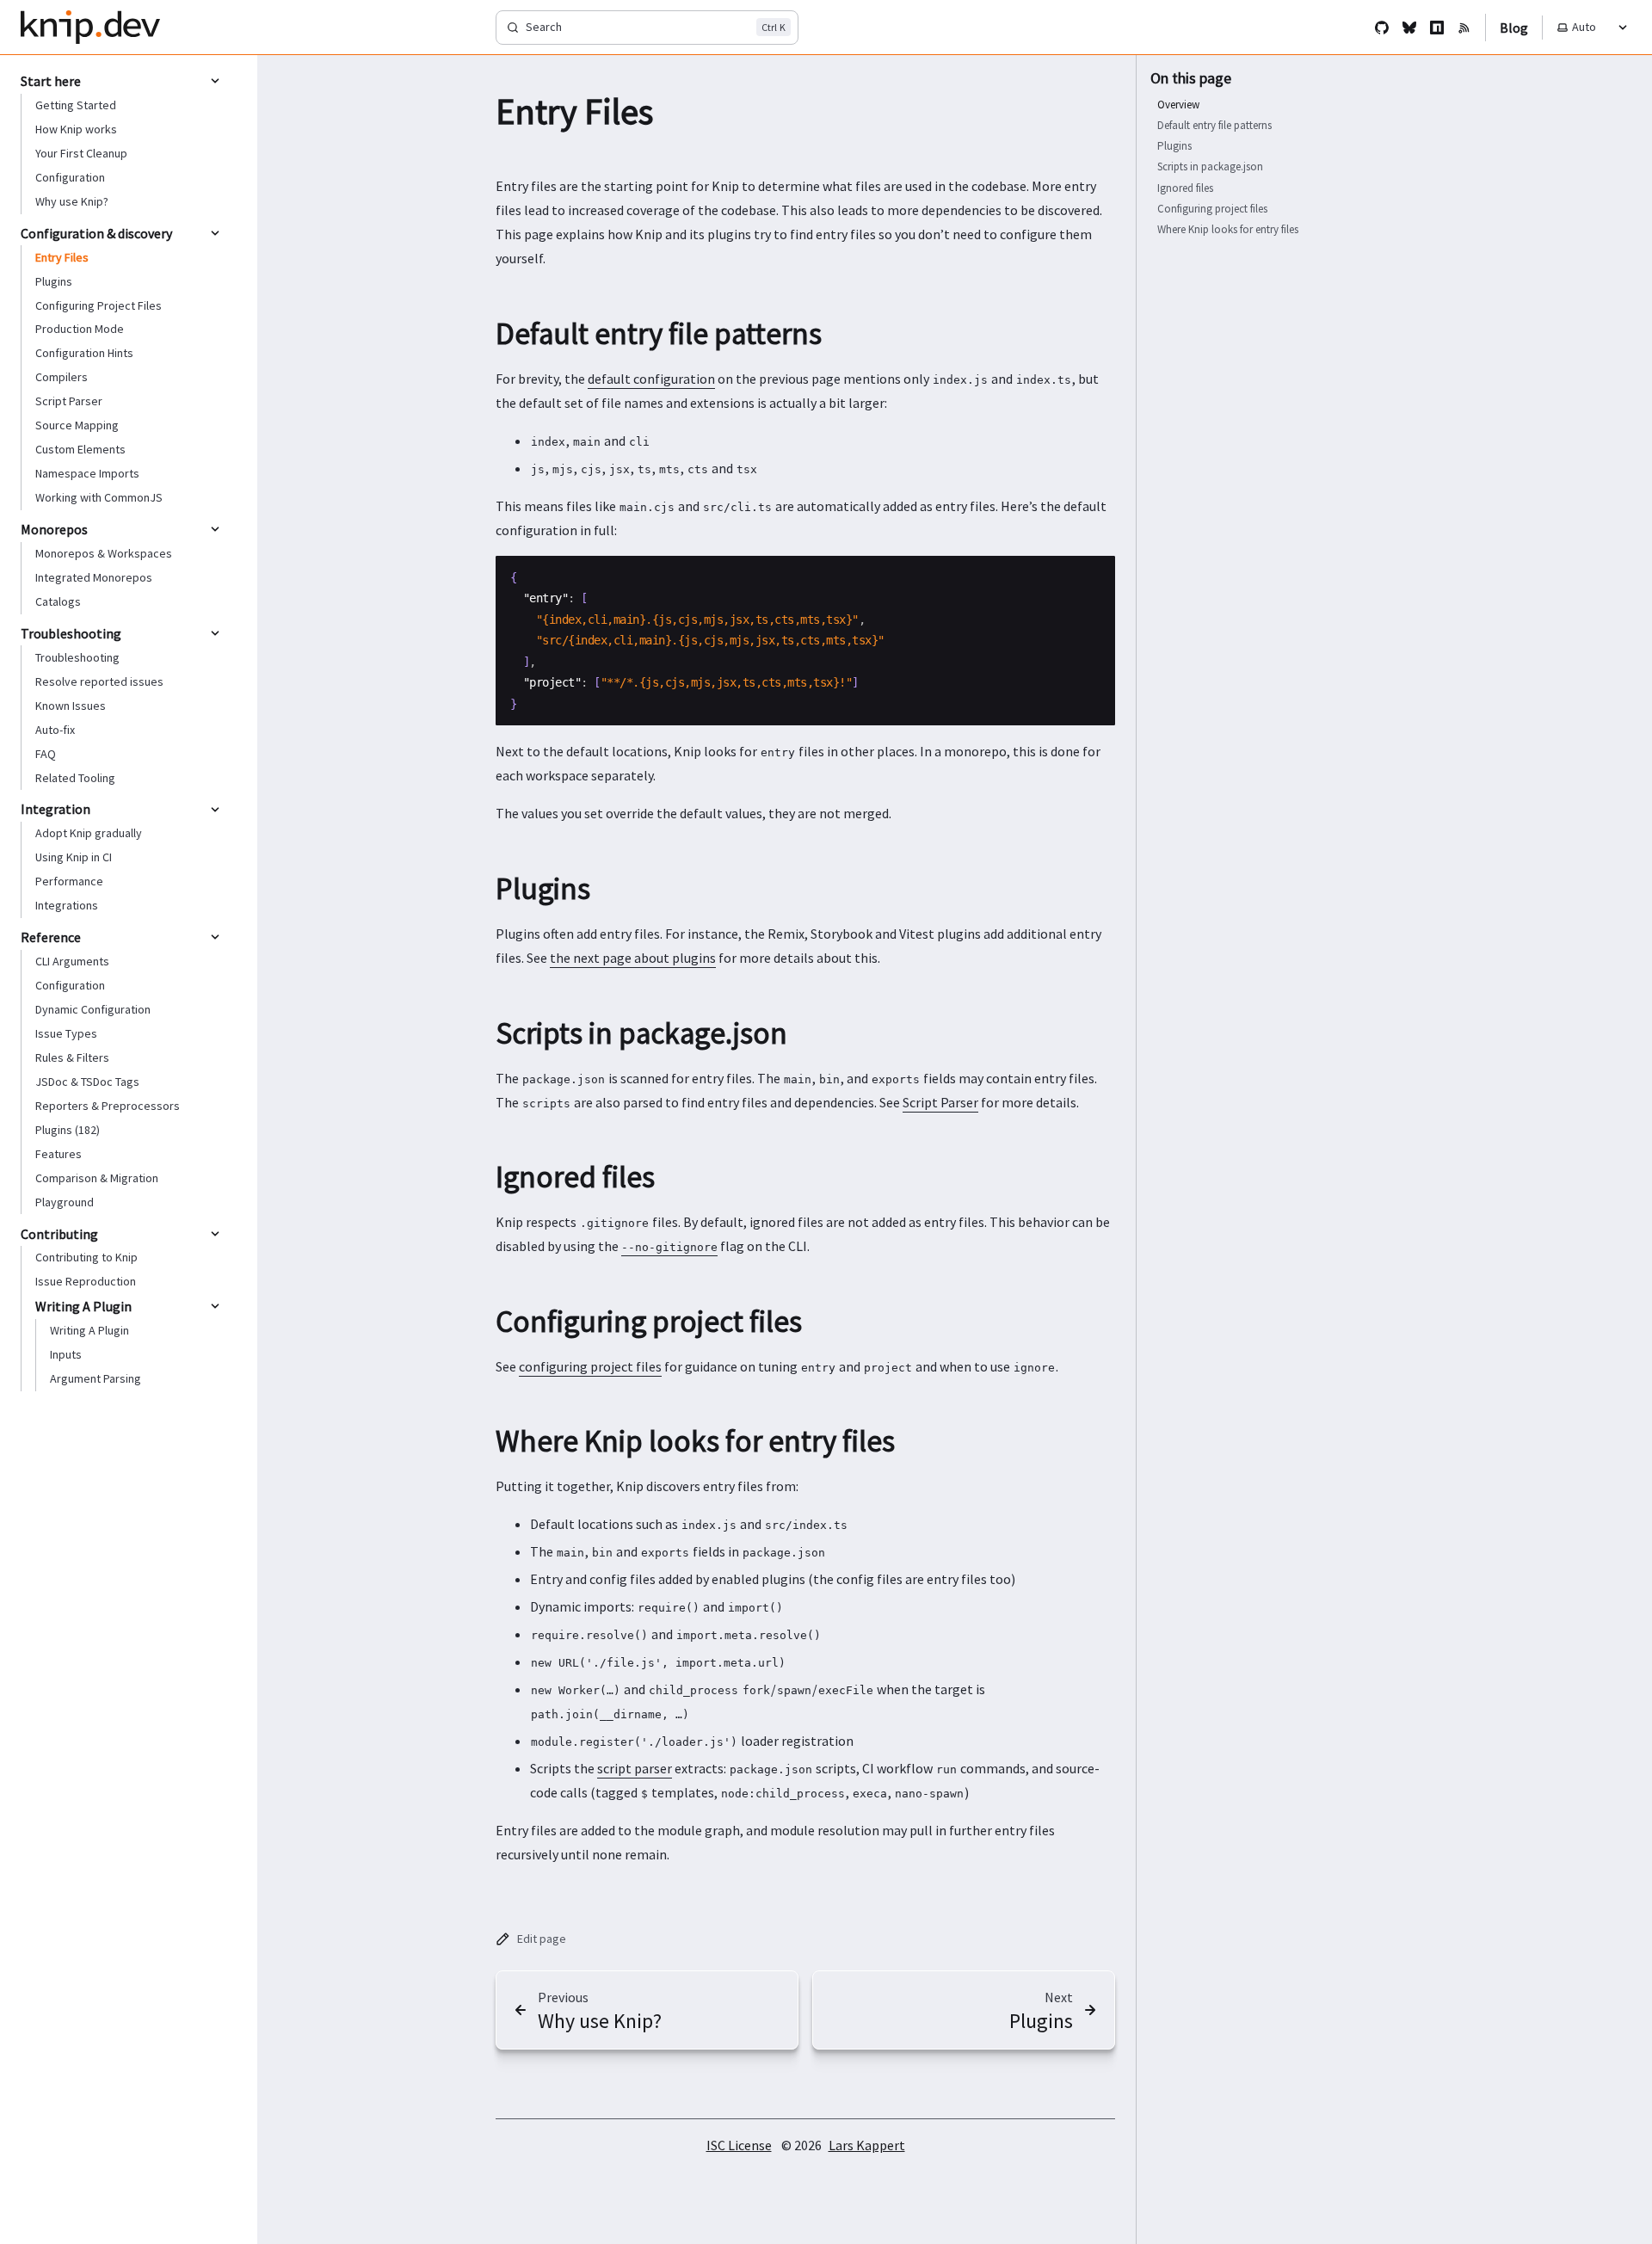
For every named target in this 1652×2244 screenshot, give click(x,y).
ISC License (739, 2145)
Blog (1514, 28)
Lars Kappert (867, 2145)
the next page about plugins (633, 958)
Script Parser (940, 1102)
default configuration (651, 379)
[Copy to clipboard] (1094, 576)
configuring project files (590, 1366)
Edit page (542, 1939)
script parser (635, 1768)
